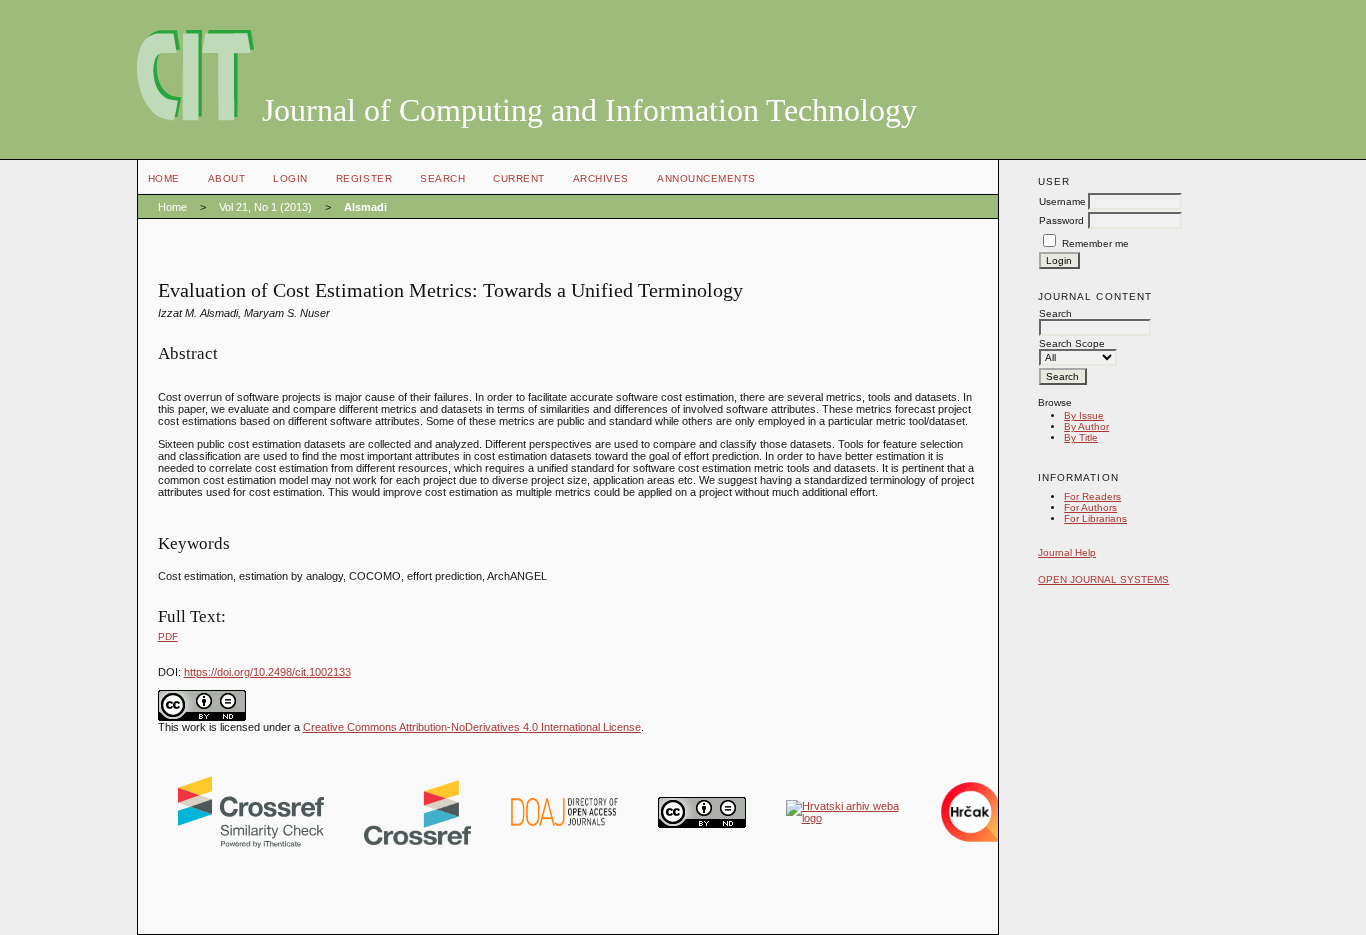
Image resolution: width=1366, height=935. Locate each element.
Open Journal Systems (1103, 579)
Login (290, 178)
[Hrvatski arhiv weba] (843, 818)
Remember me (1095, 243)
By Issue (1084, 415)
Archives (601, 178)
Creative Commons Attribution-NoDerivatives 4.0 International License (472, 727)
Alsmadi (365, 207)
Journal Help (1067, 552)
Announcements (706, 178)
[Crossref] (417, 841)
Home (164, 178)
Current (519, 178)
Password (1061, 220)
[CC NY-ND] (702, 824)
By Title (1081, 437)
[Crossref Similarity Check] (251, 844)
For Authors (1090, 507)
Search (442, 178)
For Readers (1092, 496)
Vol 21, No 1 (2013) (265, 207)
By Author (1086, 426)
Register (364, 178)
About (227, 178)
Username (1062, 201)
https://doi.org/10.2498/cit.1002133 (267, 672)
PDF (168, 636)
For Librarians (1095, 518)
